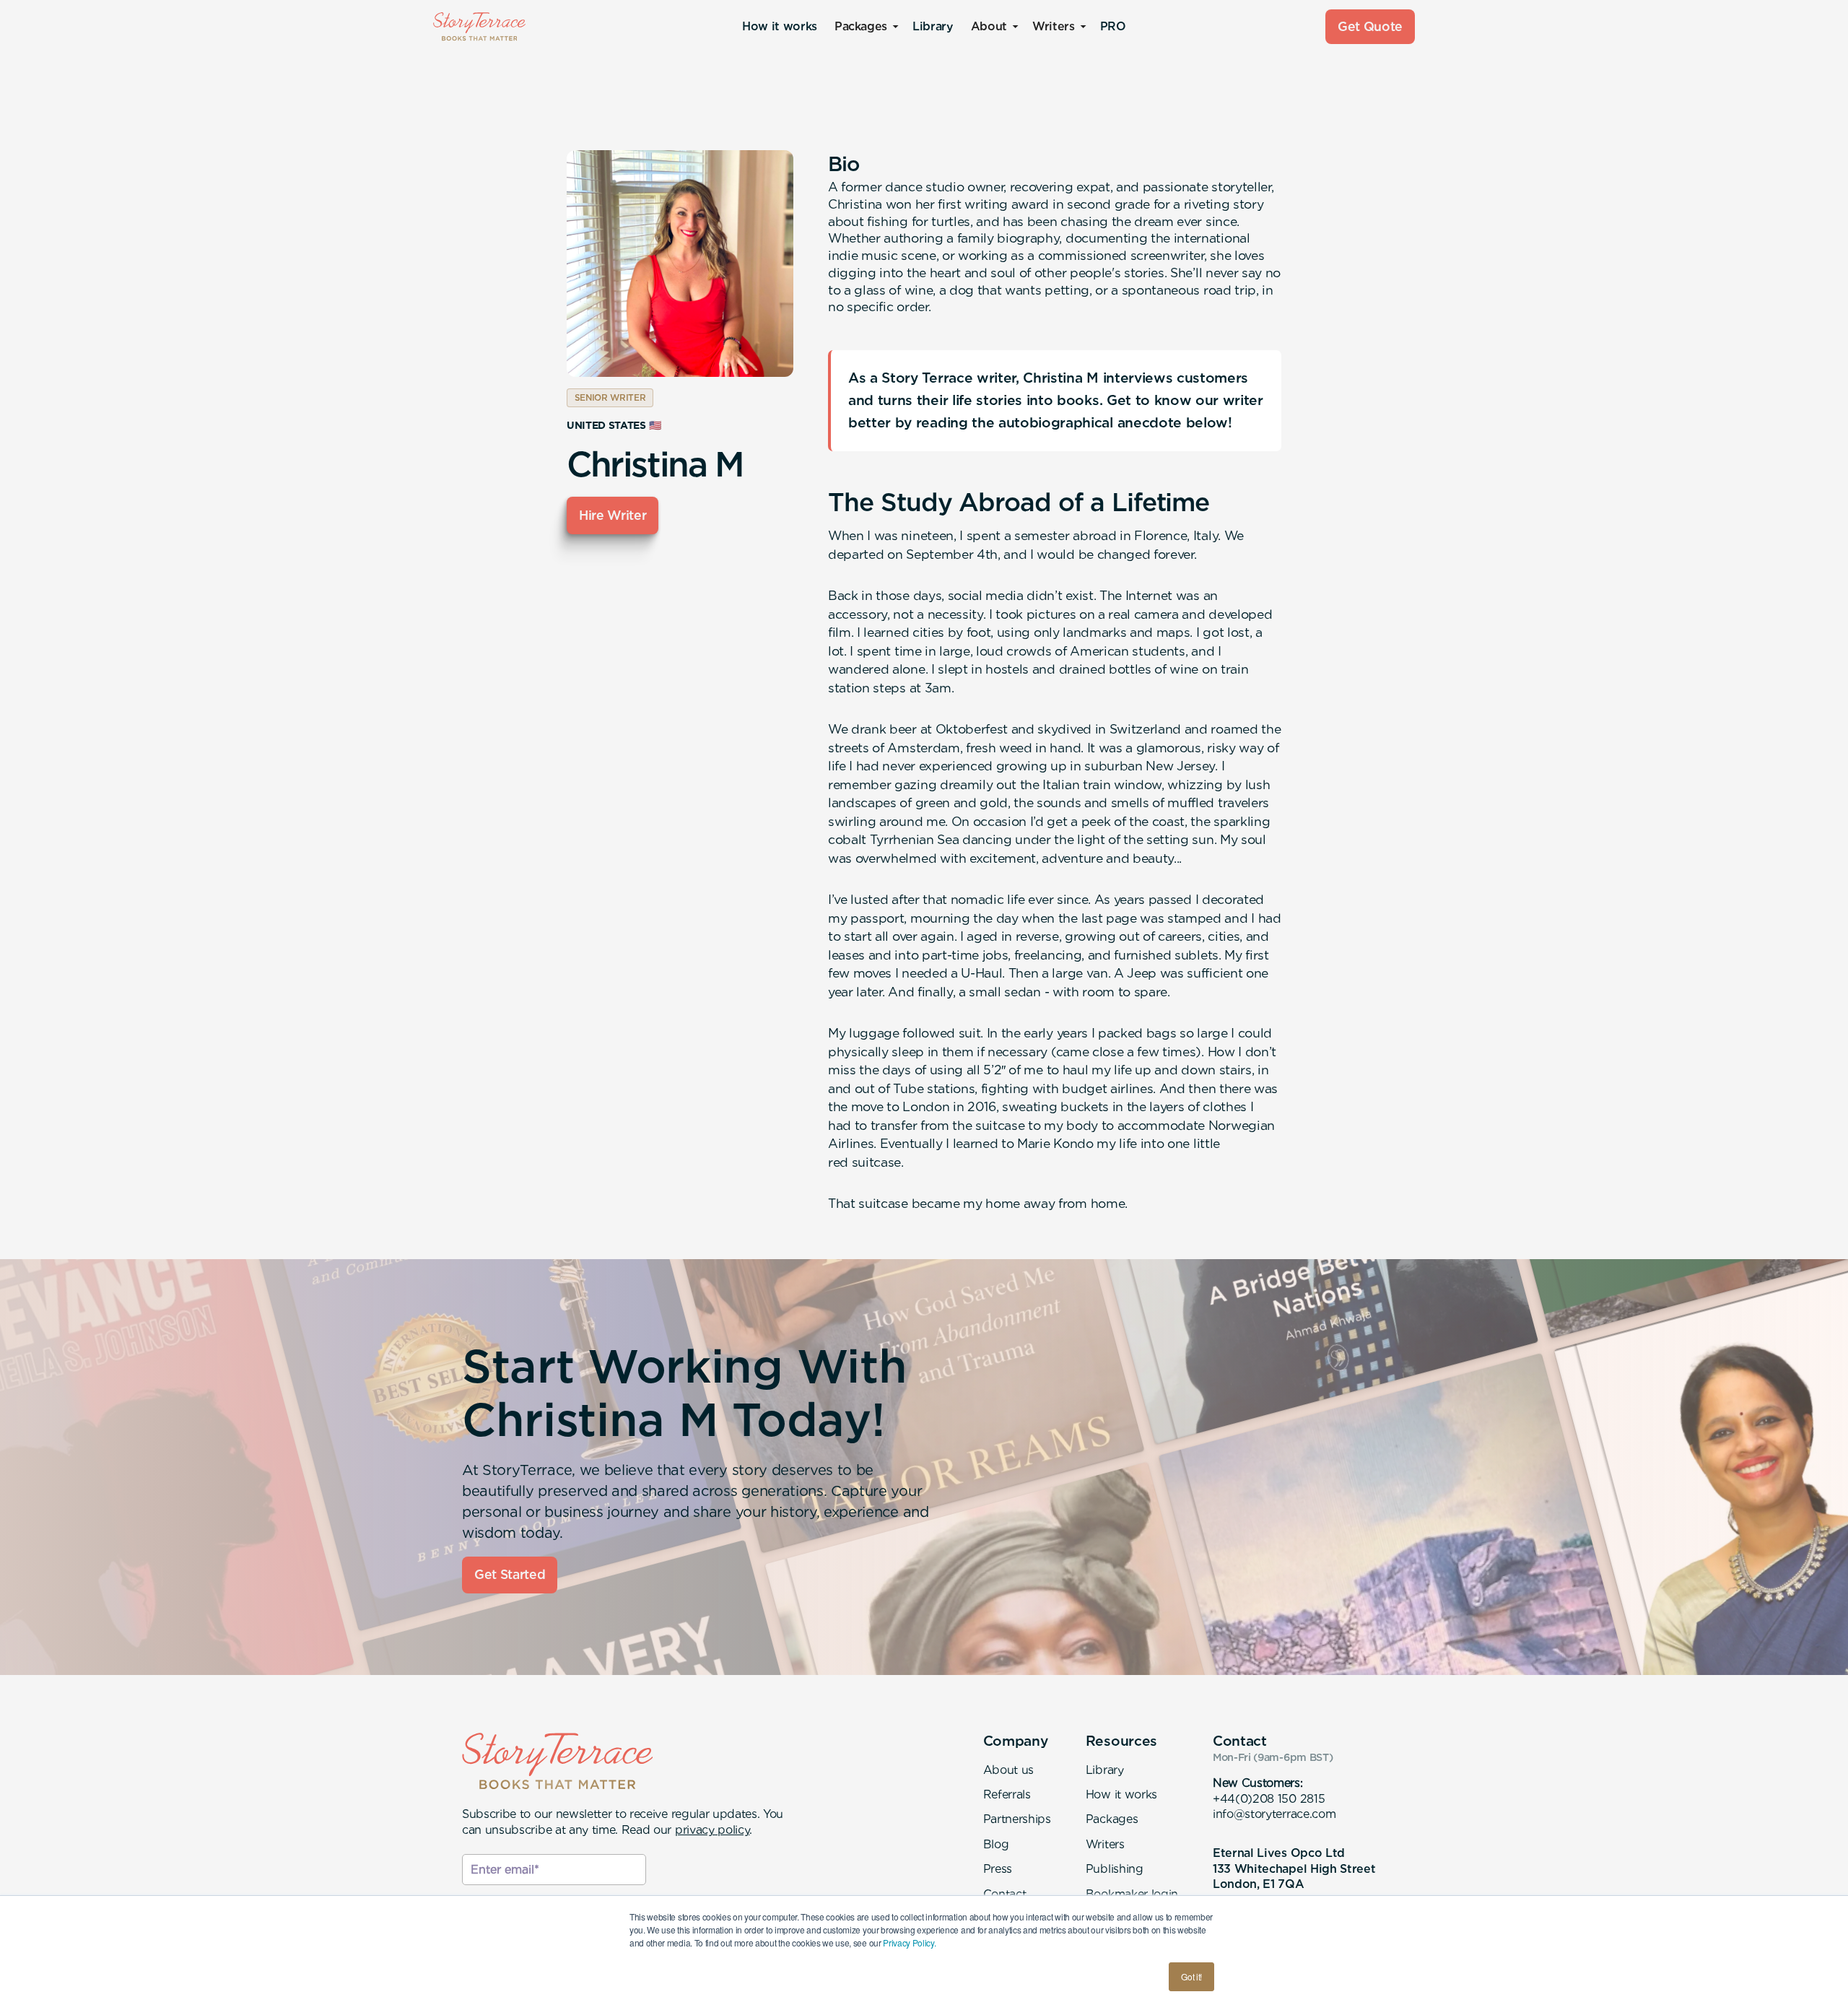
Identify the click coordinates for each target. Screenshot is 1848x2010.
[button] (865, 27)
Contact (1005, 1894)
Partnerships (1017, 1819)
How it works (780, 26)
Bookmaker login (1132, 1894)
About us (1008, 1770)
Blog (996, 1844)
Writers (1105, 1844)
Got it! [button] (1191, 1976)
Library (933, 26)
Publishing (1115, 1869)
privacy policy (712, 1830)
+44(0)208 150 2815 (1269, 1799)
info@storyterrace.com (1274, 1814)
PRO (1113, 26)
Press (998, 1869)
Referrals (1007, 1794)
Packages (1112, 1819)
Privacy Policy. (909, 1942)
